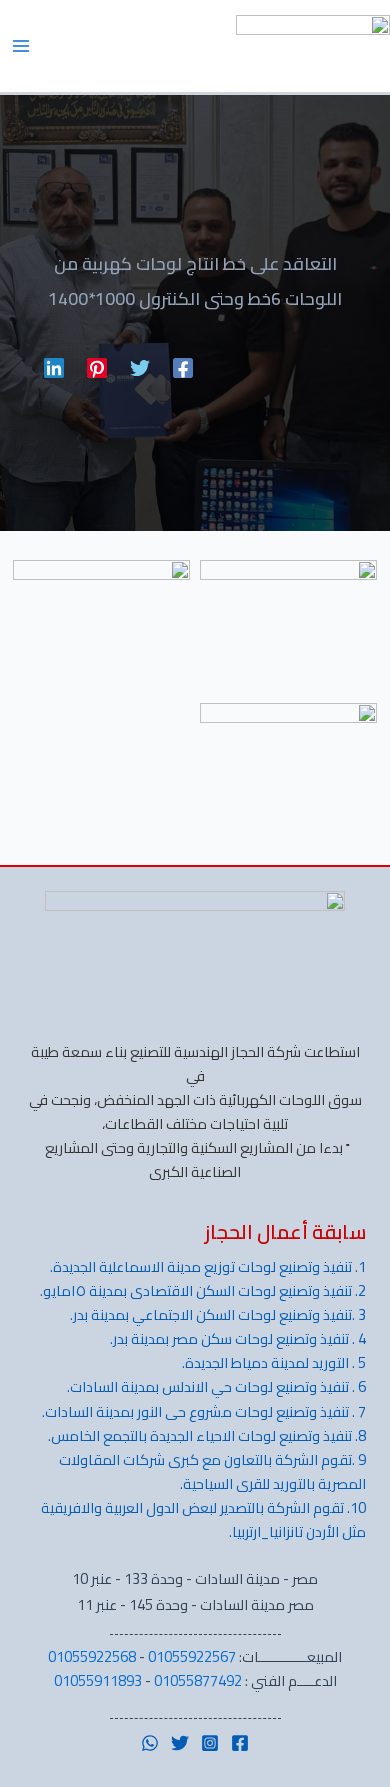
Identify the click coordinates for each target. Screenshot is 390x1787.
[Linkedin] (54, 365)
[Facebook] (183, 365)
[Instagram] (210, 1743)
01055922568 (92, 1656)
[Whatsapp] (150, 1743)
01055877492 (198, 1680)
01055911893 (98, 1680)
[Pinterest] (97, 365)
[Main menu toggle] (21, 46)
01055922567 (192, 1656)
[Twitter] (140, 365)
